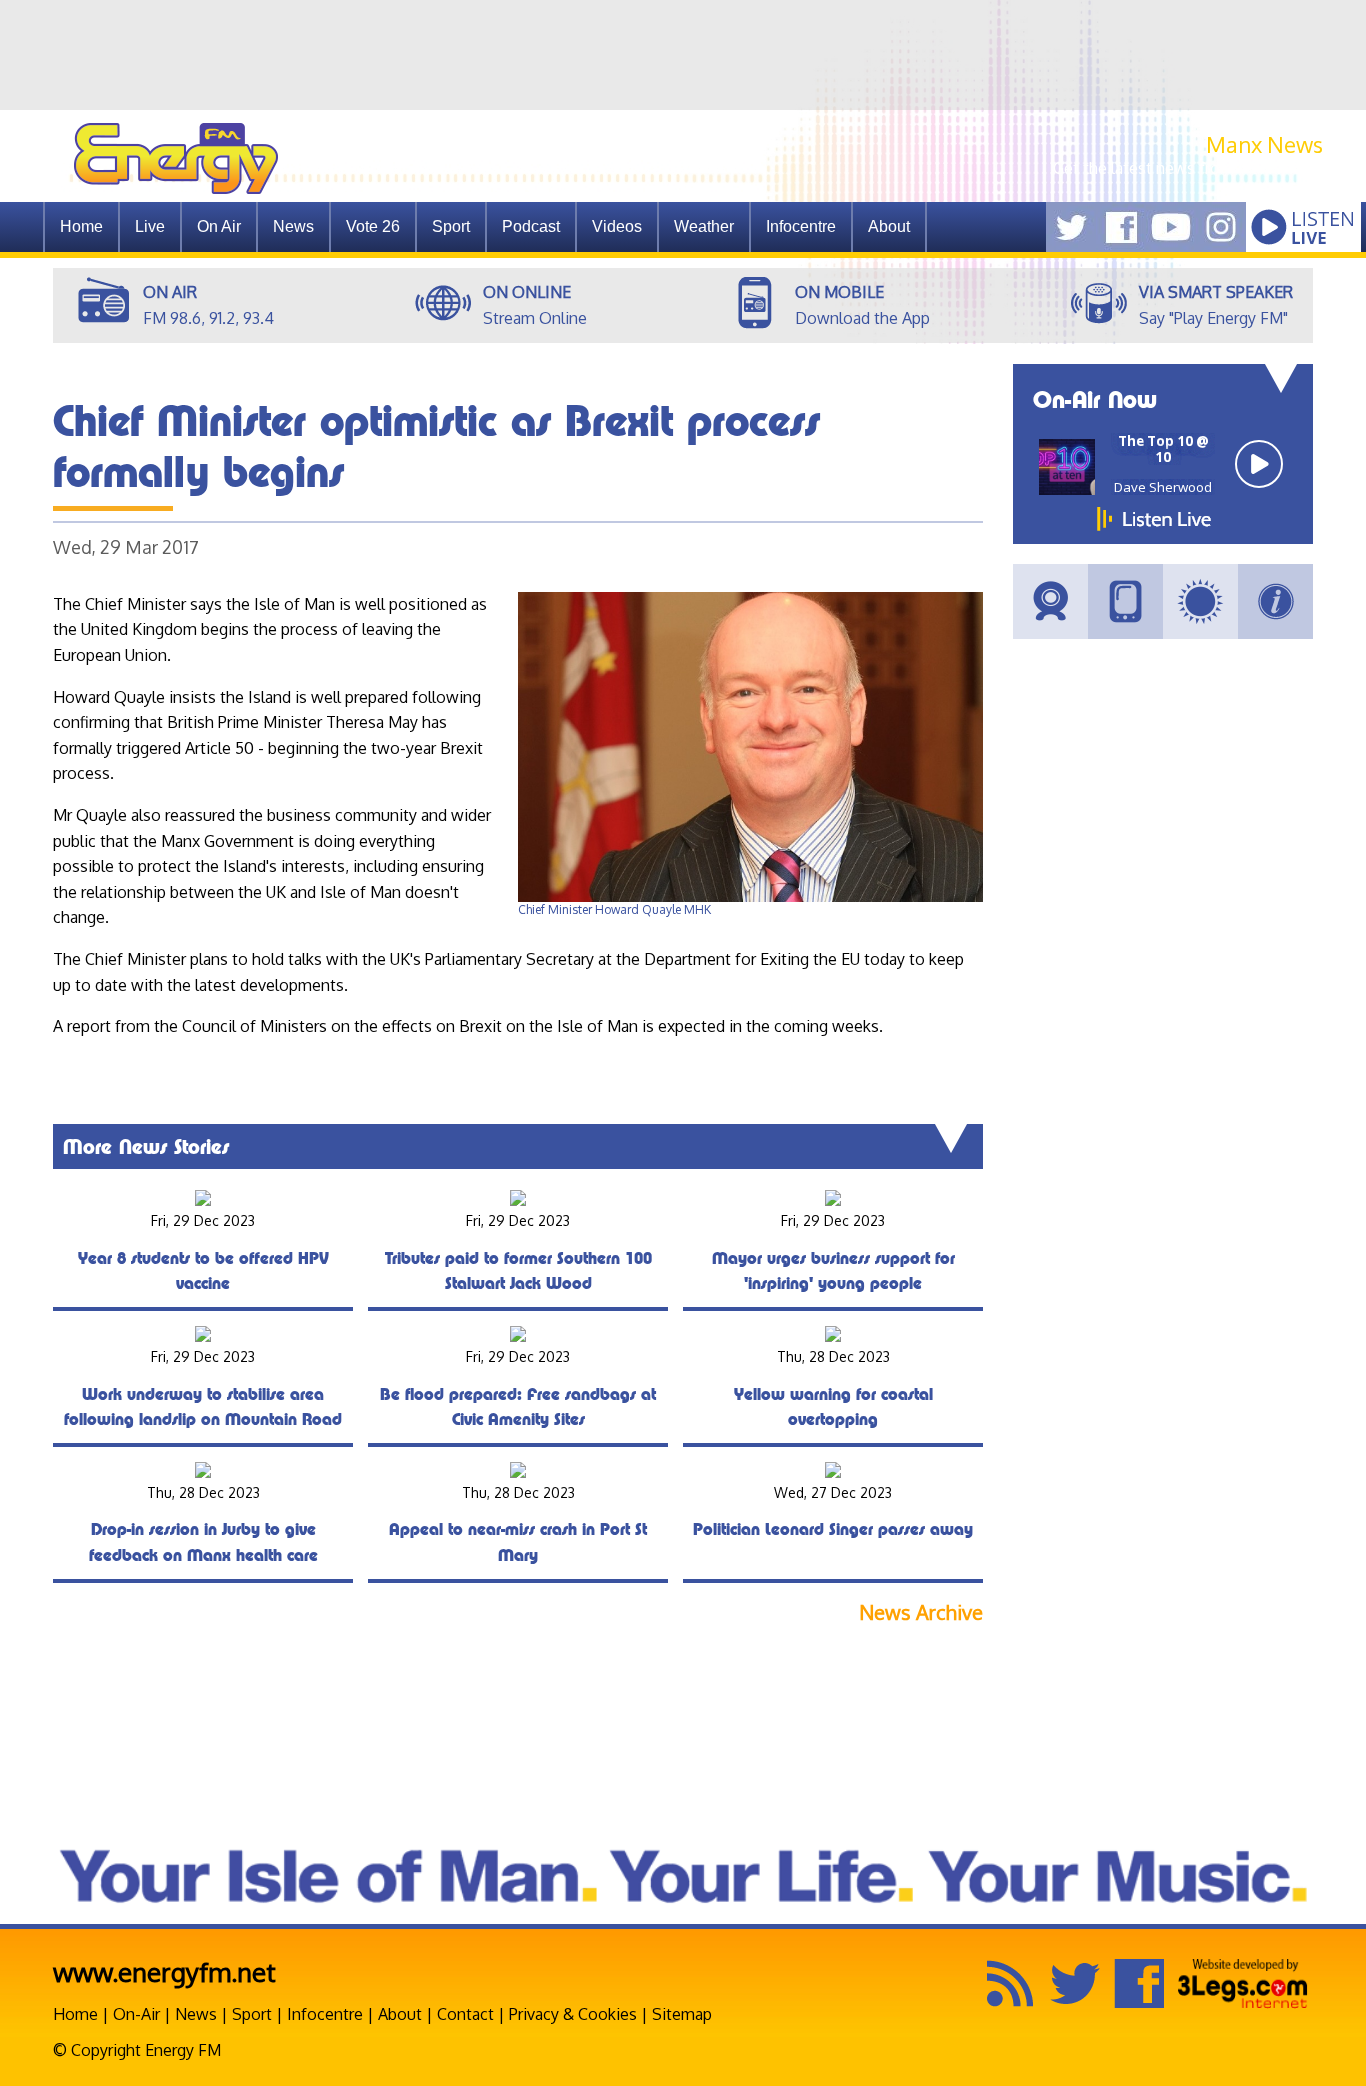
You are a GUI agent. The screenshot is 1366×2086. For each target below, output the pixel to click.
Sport (451, 226)
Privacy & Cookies (573, 2014)
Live (150, 226)
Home (81, 226)
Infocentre (325, 2014)
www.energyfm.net (164, 1971)
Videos (617, 226)
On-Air (136, 2014)
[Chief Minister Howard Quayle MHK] (750, 897)
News (293, 226)
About (400, 2014)
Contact (465, 2014)
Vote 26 (373, 226)
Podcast (531, 226)
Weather (704, 226)
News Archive (921, 1612)
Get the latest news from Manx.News (1188, 168)
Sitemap (682, 2014)
